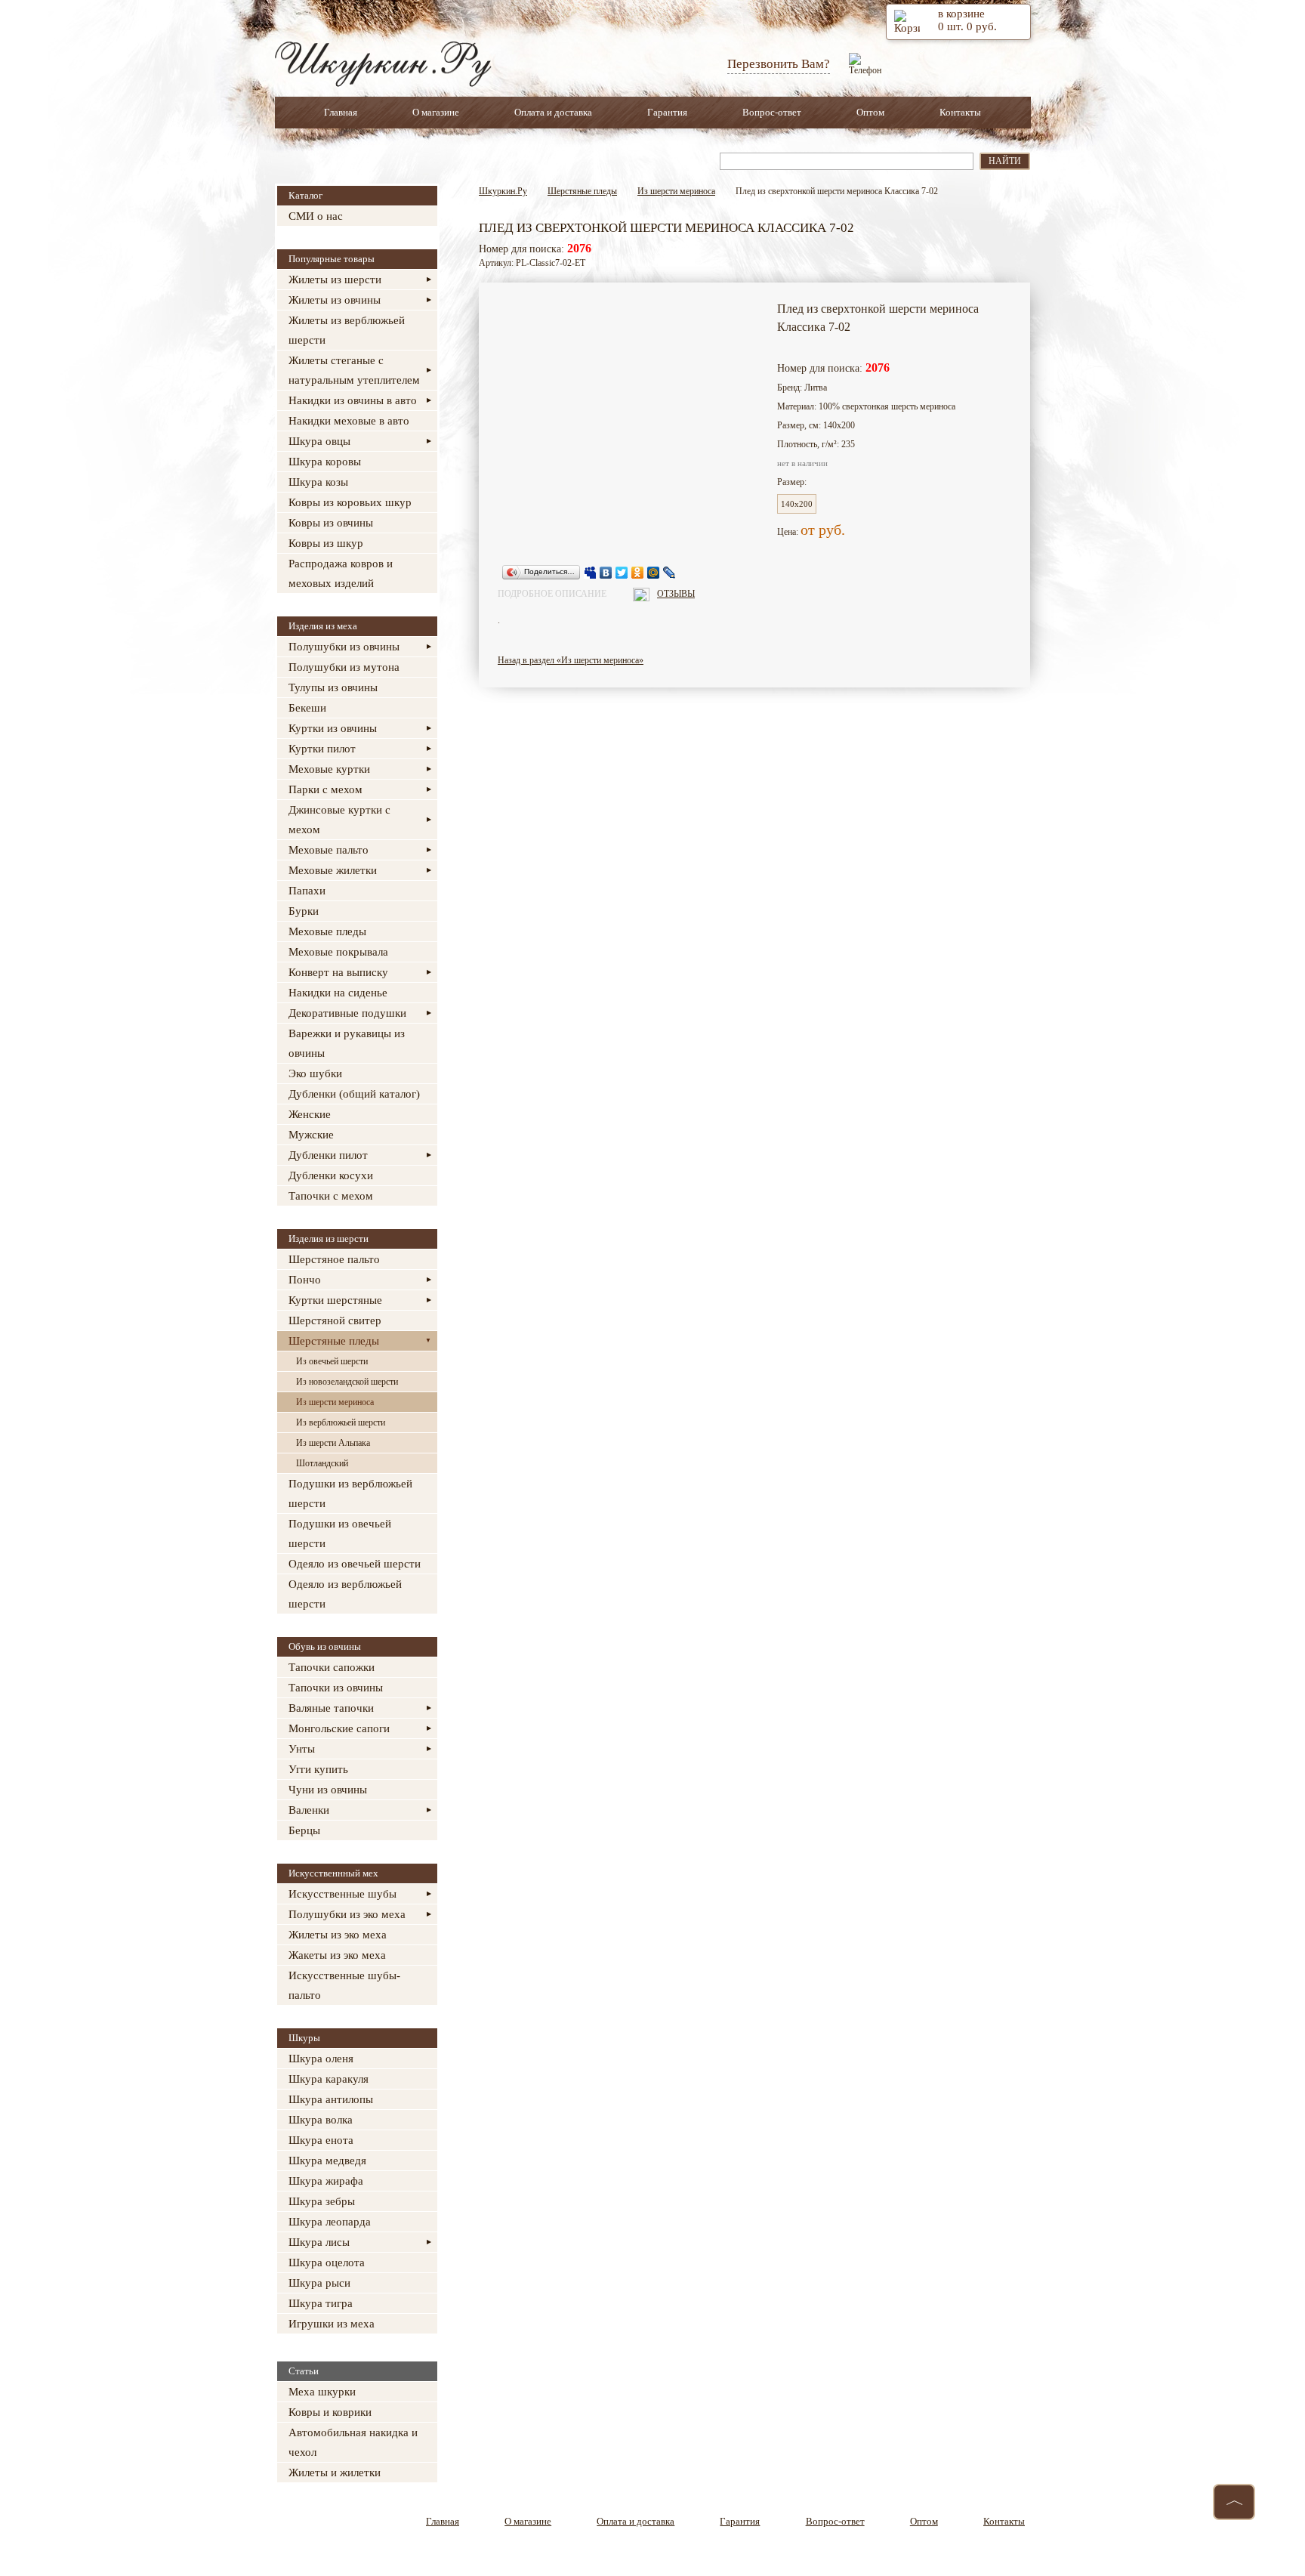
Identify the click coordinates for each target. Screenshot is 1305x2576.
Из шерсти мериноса (335, 1402)
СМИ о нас (316, 216)
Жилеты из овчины (335, 300)
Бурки (304, 911)
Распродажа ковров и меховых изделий (341, 573)
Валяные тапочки (331, 1708)
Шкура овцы (319, 441)
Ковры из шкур (326, 543)
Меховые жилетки (333, 870)
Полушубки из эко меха (347, 1914)
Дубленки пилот (328, 1155)
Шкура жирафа (326, 2181)
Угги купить (318, 1769)
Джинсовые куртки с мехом (339, 820)
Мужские (311, 1135)
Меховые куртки (329, 769)
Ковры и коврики (330, 2412)
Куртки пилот (322, 749)
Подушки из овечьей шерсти (340, 1534)
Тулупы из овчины (333, 687)
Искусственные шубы (342, 1894)
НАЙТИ (1005, 161)
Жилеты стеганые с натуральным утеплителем (354, 370)
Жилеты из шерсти (335, 280)
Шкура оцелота (327, 2262)
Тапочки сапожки (332, 1667)
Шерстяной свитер (335, 1320)
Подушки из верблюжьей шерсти (350, 1493)
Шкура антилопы (331, 2099)
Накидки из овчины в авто (353, 400)
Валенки (309, 1810)
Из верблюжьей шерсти (341, 1422)
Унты (302, 1749)
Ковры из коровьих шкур (350, 502)
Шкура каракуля (329, 2079)
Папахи (307, 891)
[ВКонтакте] (606, 573)
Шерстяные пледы (334, 1341)
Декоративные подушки (347, 1013)
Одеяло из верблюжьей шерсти (345, 1594)
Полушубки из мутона (344, 667)
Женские (310, 1114)
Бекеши (307, 708)
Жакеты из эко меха (337, 1955)
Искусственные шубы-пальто (344, 1985)
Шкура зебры (322, 2201)
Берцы (304, 1830)
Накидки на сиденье (338, 993)
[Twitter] (622, 573)
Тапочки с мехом (331, 1196)
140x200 (797, 504)
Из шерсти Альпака (333, 1443)
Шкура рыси (319, 2283)
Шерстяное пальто (334, 1259)
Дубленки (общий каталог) (354, 1094)
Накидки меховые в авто (349, 421)
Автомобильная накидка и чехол (353, 2442)
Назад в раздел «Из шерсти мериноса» (571, 660)
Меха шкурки (322, 2392)
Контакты (960, 112)
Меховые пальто (329, 850)
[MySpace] (590, 573)
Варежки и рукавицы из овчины (347, 1043)
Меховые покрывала (338, 952)
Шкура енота (321, 2140)
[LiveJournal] (669, 573)
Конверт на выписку (338, 972)
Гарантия (667, 112)
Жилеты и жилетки (335, 2473)
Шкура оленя (321, 2059)
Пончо (305, 1280)
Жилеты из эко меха (338, 1935)
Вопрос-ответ (772, 112)
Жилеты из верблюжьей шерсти (347, 330)
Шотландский (322, 1463)
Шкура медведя (327, 2161)
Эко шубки (315, 1073)
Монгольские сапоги (339, 1728)
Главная (341, 112)
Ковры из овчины (331, 523)
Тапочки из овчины (336, 1688)
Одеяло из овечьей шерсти (355, 1564)
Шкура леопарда (330, 2222)
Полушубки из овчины (344, 647)
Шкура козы (318, 482)
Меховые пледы (327, 931)
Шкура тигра (321, 2303)
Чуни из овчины (328, 1790)
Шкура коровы (325, 462)
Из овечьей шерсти (332, 1361)
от (810, 530)
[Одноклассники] (638, 573)
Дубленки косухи (331, 1175)
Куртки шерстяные (335, 1300)
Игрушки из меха (332, 2324)
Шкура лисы (319, 2242)
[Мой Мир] (654, 573)
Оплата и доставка (553, 112)
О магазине (436, 112)
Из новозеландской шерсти (347, 1382)
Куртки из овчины (333, 728)
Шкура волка (321, 2120)
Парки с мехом (325, 789)
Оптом (870, 112)
